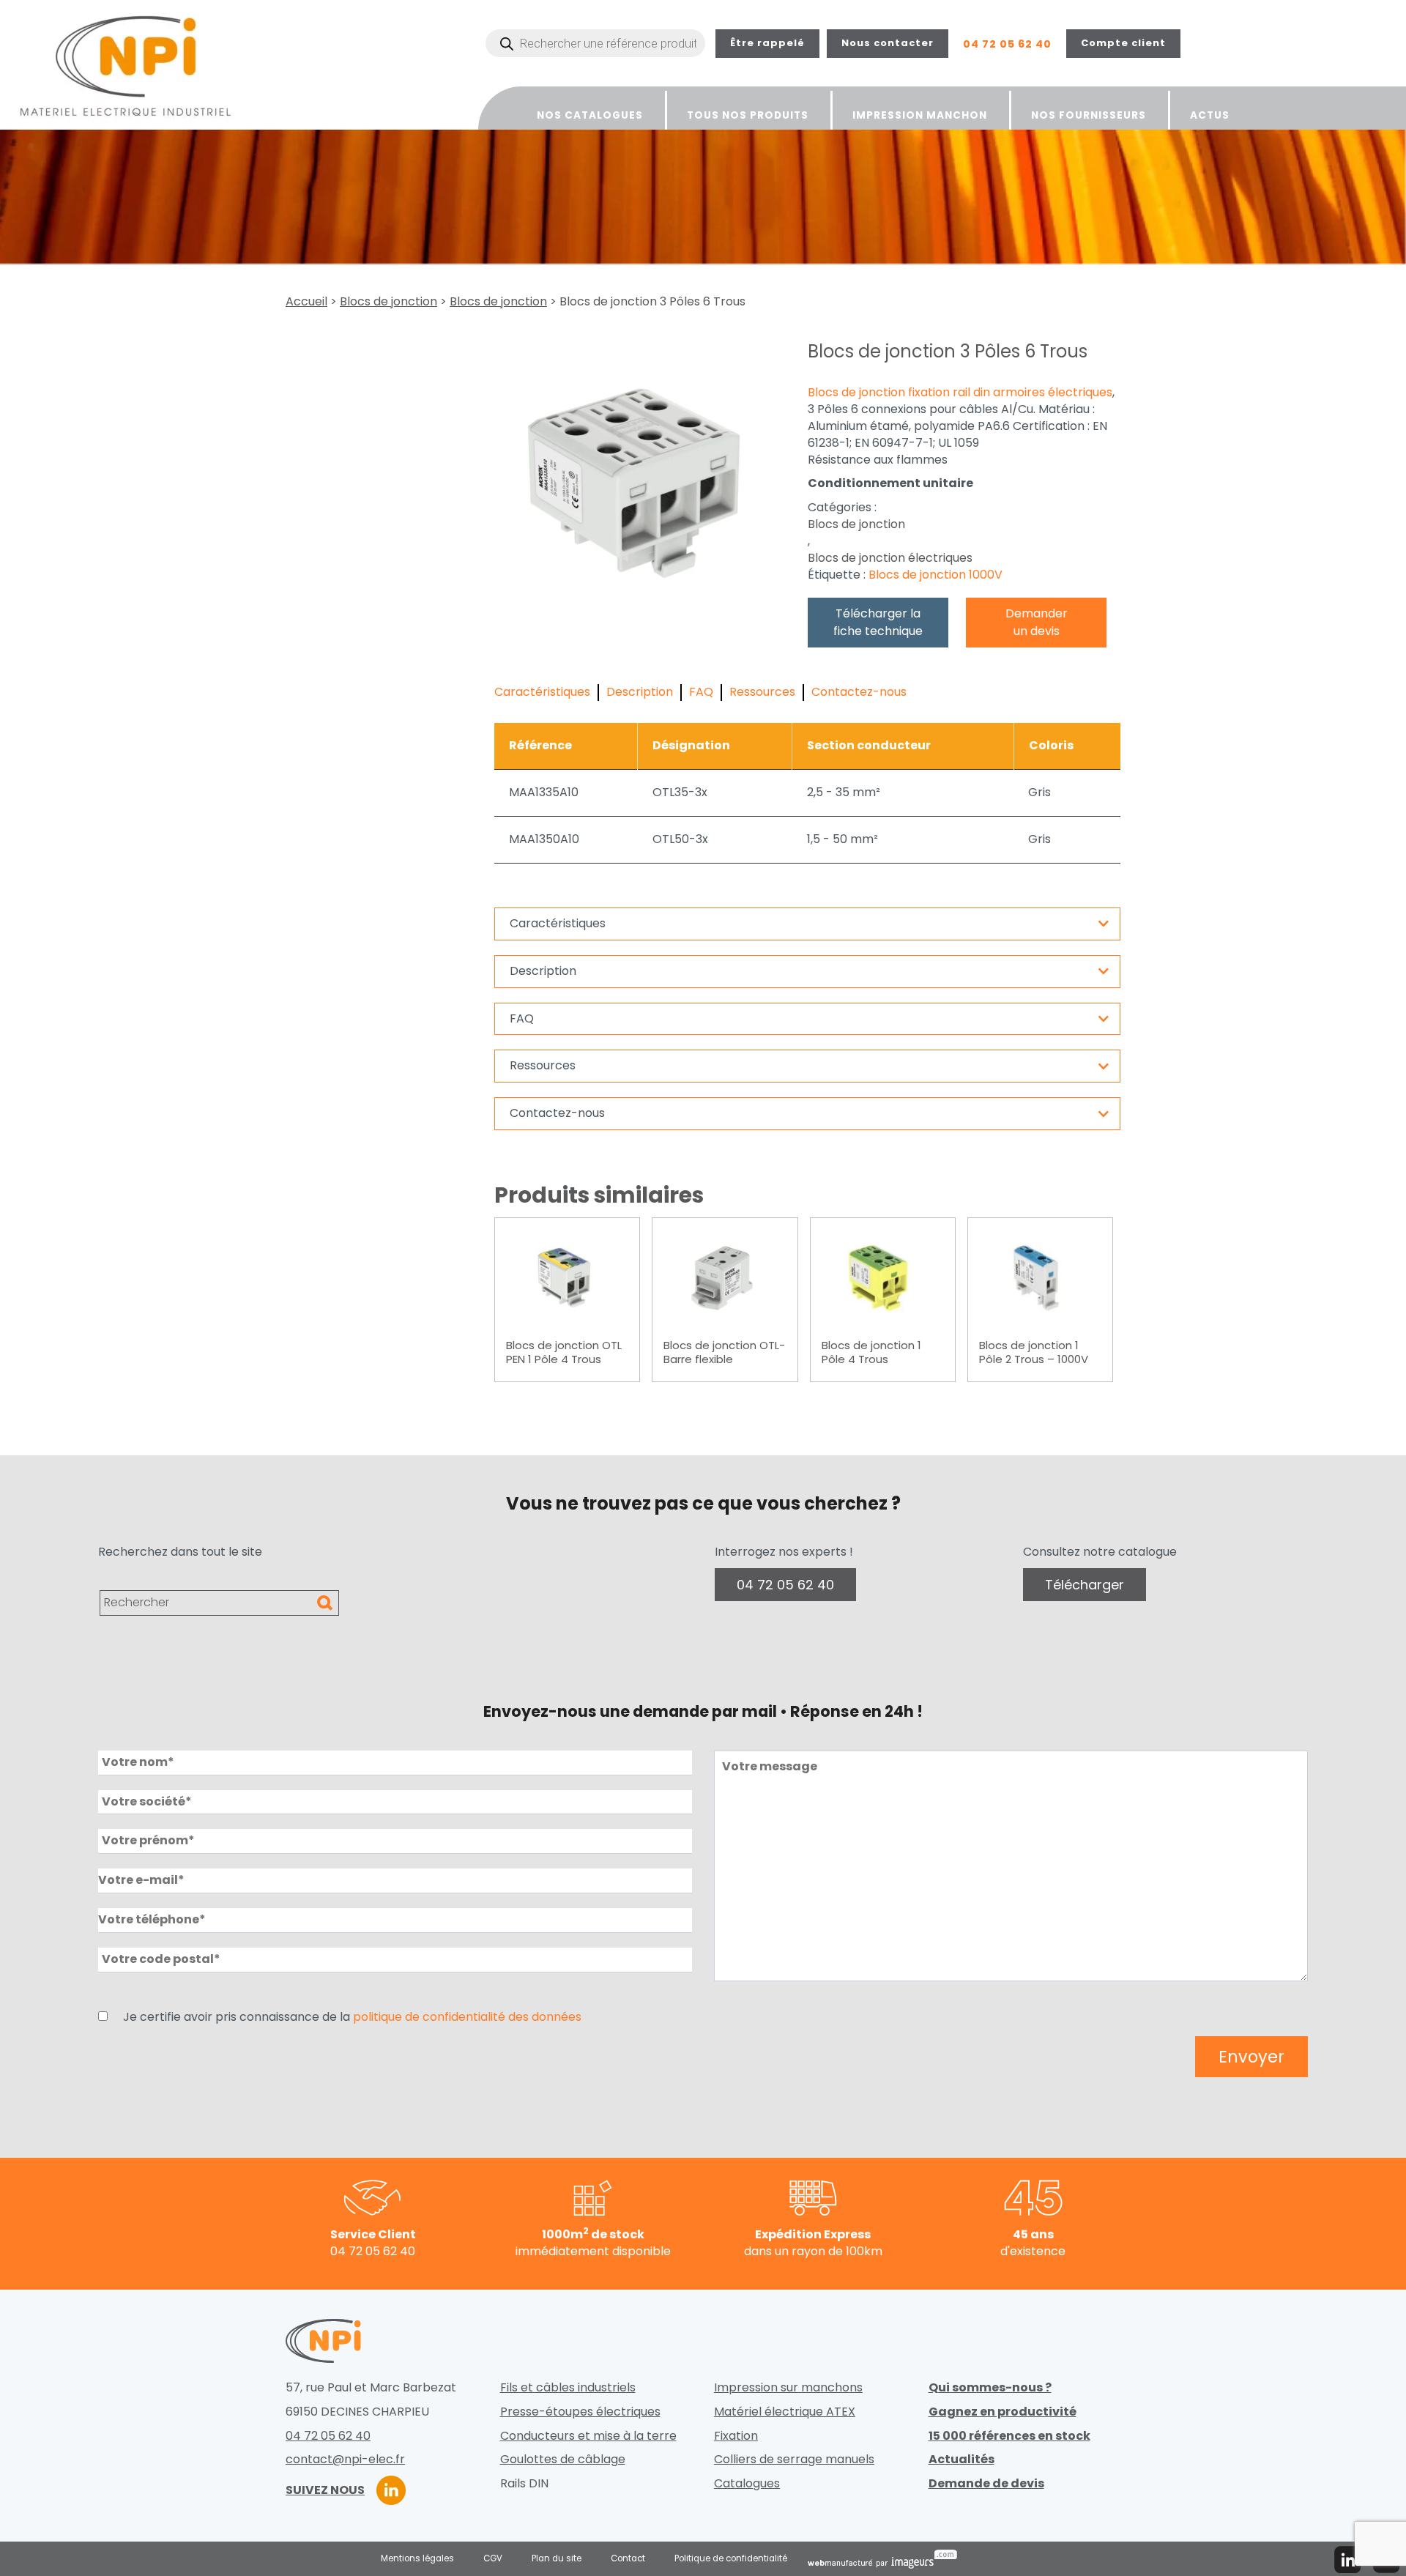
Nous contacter (888, 43)
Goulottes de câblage (563, 2460)
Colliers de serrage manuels (794, 2460)
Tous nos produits (748, 115)
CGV (493, 2558)
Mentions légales (417, 2558)
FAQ (701, 692)
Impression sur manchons (788, 2388)
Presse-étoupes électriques (580, 2412)
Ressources (762, 692)
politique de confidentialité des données (467, 2017)
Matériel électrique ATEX (785, 2412)
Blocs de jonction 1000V (936, 575)
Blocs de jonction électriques (890, 558)
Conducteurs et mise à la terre (588, 2436)
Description (640, 692)
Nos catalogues (590, 115)
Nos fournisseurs (1089, 115)
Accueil (306, 302)
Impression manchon (920, 115)
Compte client (1123, 43)
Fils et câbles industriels (568, 2388)
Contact (628, 2558)
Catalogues (747, 2484)
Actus (1210, 115)
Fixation (736, 2436)
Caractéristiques (542, 692)
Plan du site (557, 2558)
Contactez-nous (859, 692)
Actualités (961, 2460)
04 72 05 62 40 (1007, 44)
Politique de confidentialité (731, 2558)
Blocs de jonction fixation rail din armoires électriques (960, 393)
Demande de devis (986, 2484)
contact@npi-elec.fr (345, 2460)
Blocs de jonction (388, 302)
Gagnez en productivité (1003, 2412)
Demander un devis (1037, 622)
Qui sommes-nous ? (990, 2388)
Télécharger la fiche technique (878, 622)
